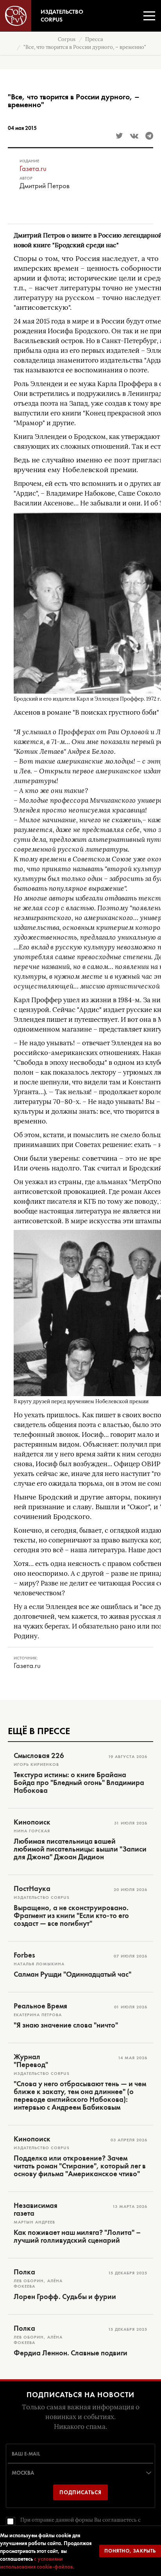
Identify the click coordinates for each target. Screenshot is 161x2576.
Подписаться (80, 2492)
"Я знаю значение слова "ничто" (66, 2025)
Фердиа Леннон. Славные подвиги (71, 2353)
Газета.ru (33, 168)
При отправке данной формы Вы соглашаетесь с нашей (80, 2524)
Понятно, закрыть (130, 2551)
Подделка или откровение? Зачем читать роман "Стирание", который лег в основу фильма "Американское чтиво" (80, 2166)
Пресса (94, 39)
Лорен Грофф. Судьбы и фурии (65, 2297)
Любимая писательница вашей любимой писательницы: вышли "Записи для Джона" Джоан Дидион (80, 1849)
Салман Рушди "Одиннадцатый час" (72, 1974)
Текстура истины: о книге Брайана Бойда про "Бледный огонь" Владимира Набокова (79, 1783)
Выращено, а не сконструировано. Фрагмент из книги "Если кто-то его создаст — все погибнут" (71, 1916)
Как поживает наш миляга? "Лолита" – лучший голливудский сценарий (77, 2236)
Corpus (67, 39)
